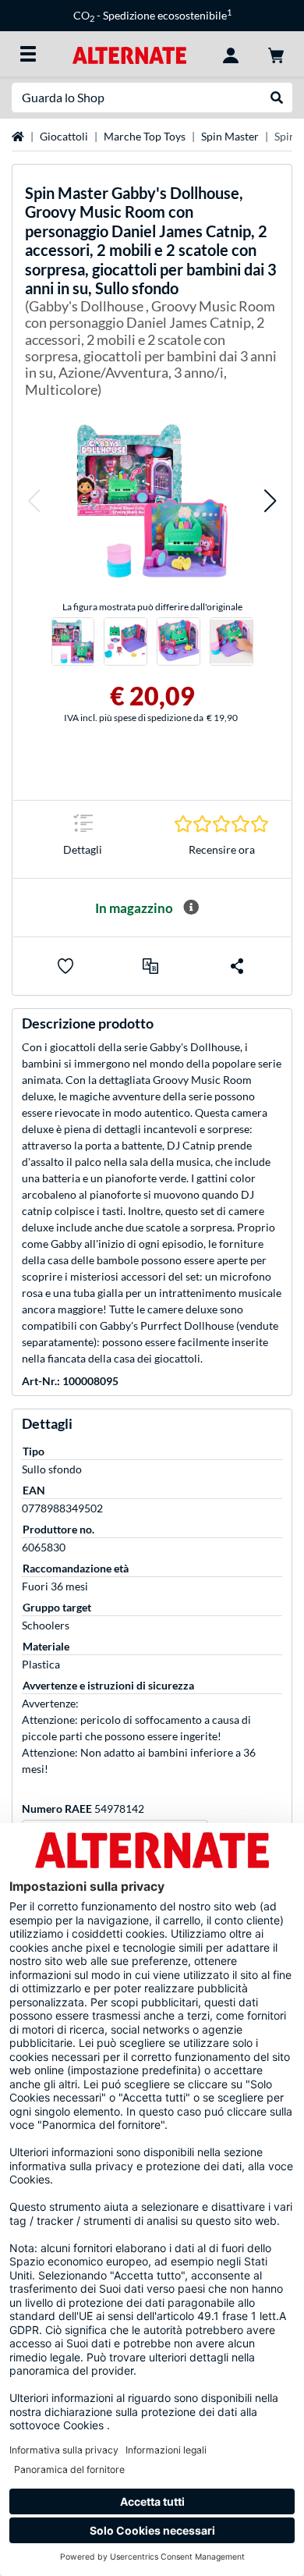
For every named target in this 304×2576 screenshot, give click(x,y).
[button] (34, 501)
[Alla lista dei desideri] (65, 966)
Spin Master (230, 136)
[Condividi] (237, 966)
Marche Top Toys (145, 136)
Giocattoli (64, 136)
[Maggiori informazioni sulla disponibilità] (191, 908)
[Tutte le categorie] (28, 54)
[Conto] (231, 54)
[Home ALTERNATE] (129, 53)
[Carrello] (276, 54)
